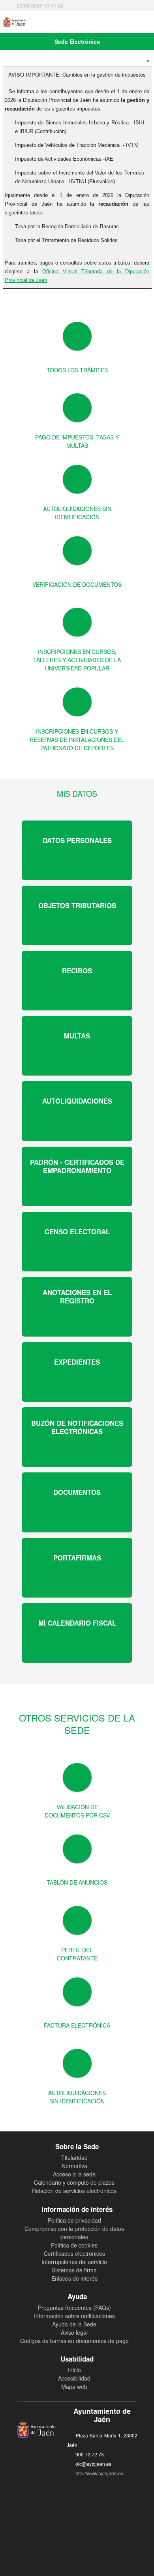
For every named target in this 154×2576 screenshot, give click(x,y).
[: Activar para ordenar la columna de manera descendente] (77, 62)
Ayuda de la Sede (74, 2324)
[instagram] (99, 2497)
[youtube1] (84, 2497)
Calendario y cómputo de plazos (74, 2182)
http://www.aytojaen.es (99, 2473)
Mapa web (74, 2386)
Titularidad (74, 2157)
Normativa (74, 2166)
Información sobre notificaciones (74, 2316)
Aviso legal (74, 2332)
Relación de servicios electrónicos (74, 2191)
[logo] (17, 22)
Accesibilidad (74, 2378)
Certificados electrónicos (74, 2253)
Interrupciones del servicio (74, 2262)
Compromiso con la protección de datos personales (74, 2233)
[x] (70, 2497)
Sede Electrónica (77, 41)
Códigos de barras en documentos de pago (74, 2341)
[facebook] (55, 2497)
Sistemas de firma (74, 2270)
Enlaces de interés (74, 2278)
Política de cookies (74, 2245)
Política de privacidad (74, 2220)
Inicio (74, 2370)
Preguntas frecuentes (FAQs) (74, 2308)
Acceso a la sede (74, 2174)
